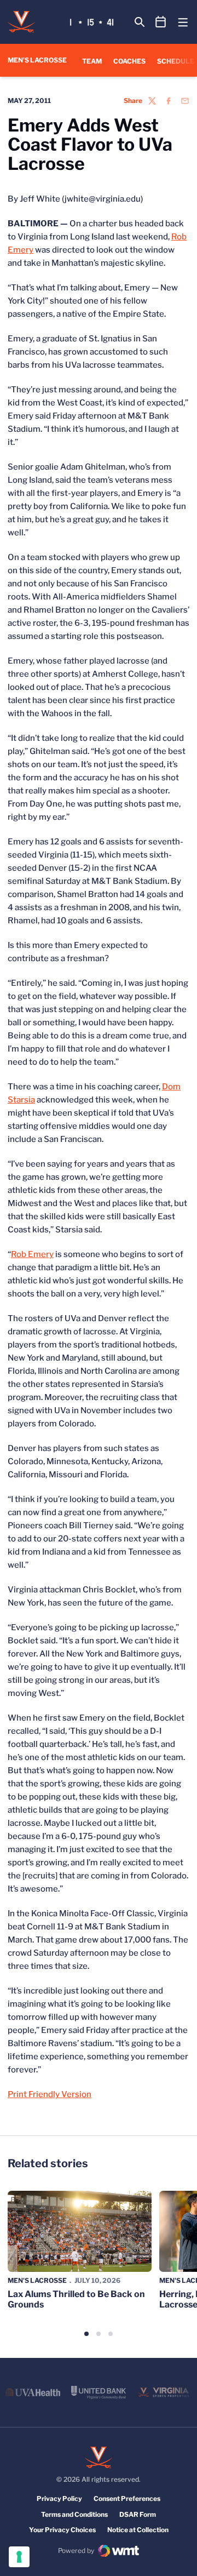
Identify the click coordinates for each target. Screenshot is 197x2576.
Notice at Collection (138, 2530)
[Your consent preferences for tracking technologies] (19, 2557)
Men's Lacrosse (37, 2280)
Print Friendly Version (50, 2094)
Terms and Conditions (74, 2514)
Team (92, 61)
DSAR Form (138, 2514)
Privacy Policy (59, 2498)
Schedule (176, 61)
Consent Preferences (127, 2498)
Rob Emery (32, 1254)
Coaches (129, 61)
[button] (86, 2334)
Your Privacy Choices (62, 2530)
